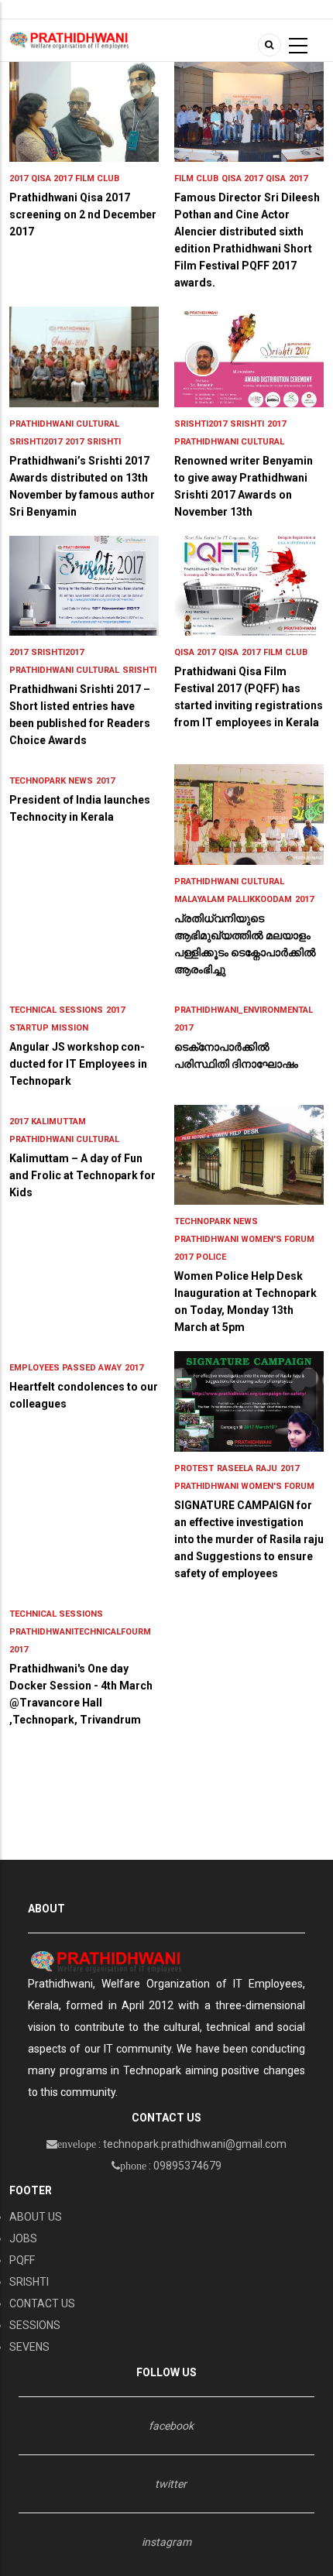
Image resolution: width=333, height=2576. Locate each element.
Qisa (276, 178)
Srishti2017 (36, 442)
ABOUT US (36, 2217)
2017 (19, 178)
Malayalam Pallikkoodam (233, 899)
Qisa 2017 (51, 178)
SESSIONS (35, 2325)
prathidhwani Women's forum (244, 1239)
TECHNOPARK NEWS (51, 781)
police (211, 1257)
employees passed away (65, 1368)
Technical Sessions (56, 1010)
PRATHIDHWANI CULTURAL (64, 424)
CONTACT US (42, 2303)
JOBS (23, 2238)
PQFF (22, 2260)
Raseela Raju (247, 1468)
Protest (194, 1468)
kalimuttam (58, 1122)
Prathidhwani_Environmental (244, 1010)
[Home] (69, 39)
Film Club (97, 178)
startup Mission (49, 1028)
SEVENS (29, 2347)
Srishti (104, 442)
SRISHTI (29, 2282)
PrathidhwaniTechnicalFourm (80, 1632)
